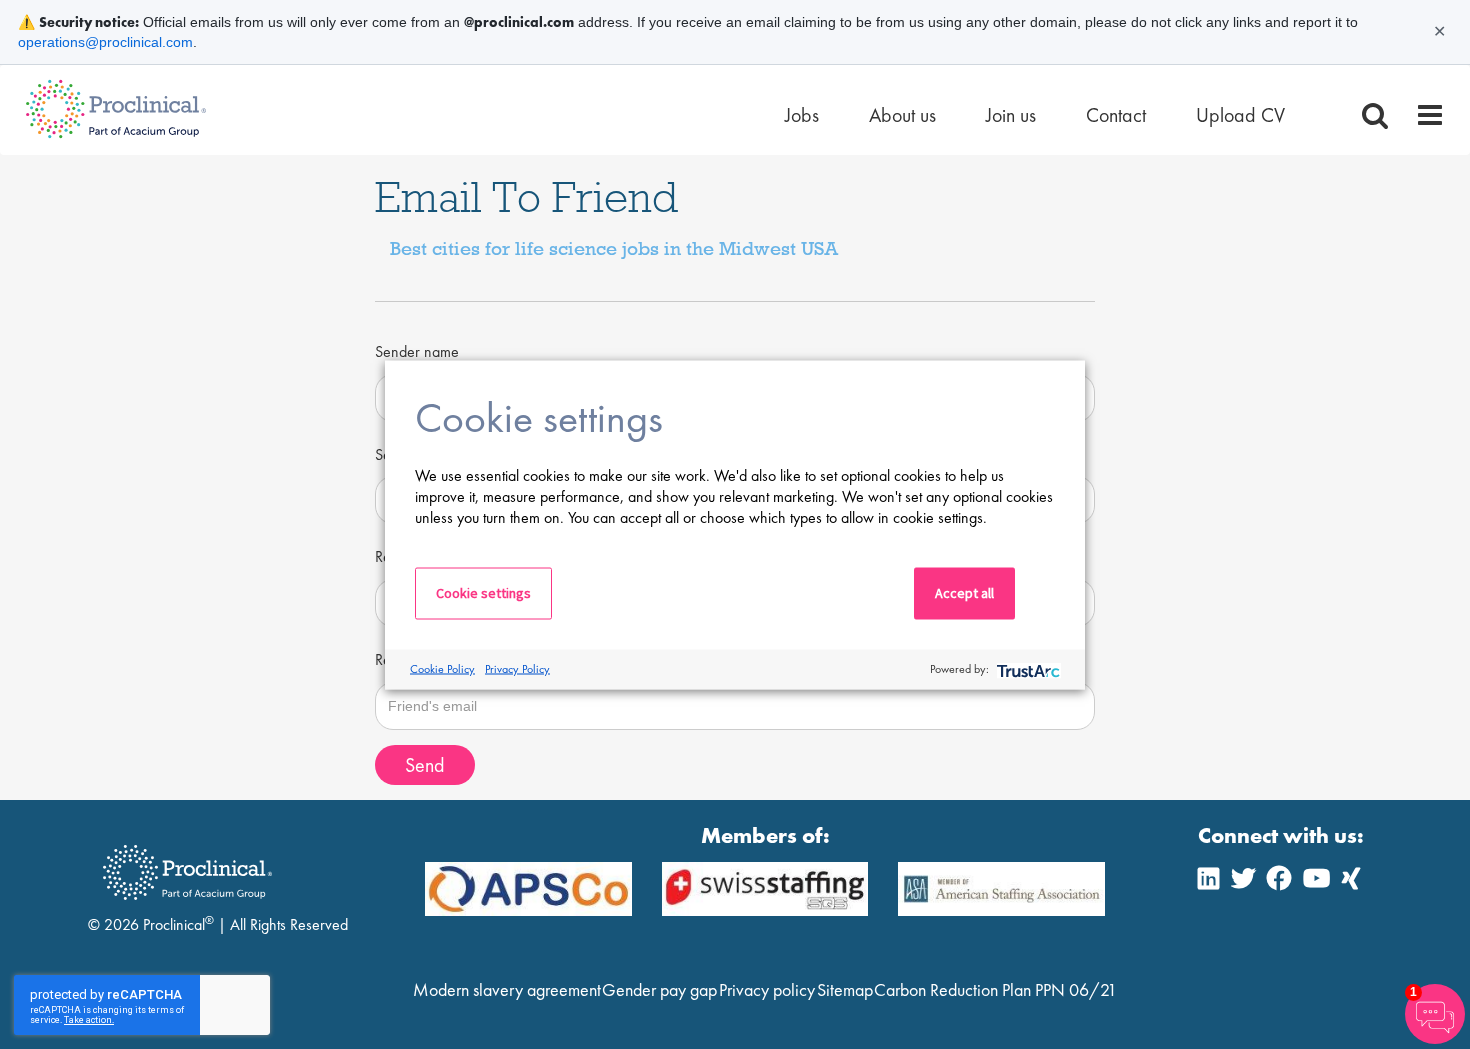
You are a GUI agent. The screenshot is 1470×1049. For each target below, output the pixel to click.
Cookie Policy (442, 669)
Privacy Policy (517, 669)
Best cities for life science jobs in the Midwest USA (614, 248)
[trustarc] (1026, 669)
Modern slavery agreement (507, 989)
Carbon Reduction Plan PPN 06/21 (995, 989)
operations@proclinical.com (105, 42)
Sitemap (845, 989)
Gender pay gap (659, 989)
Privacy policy (767, 989)
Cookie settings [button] (483, 592)
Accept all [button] (964, 592)
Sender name (417, 351)
